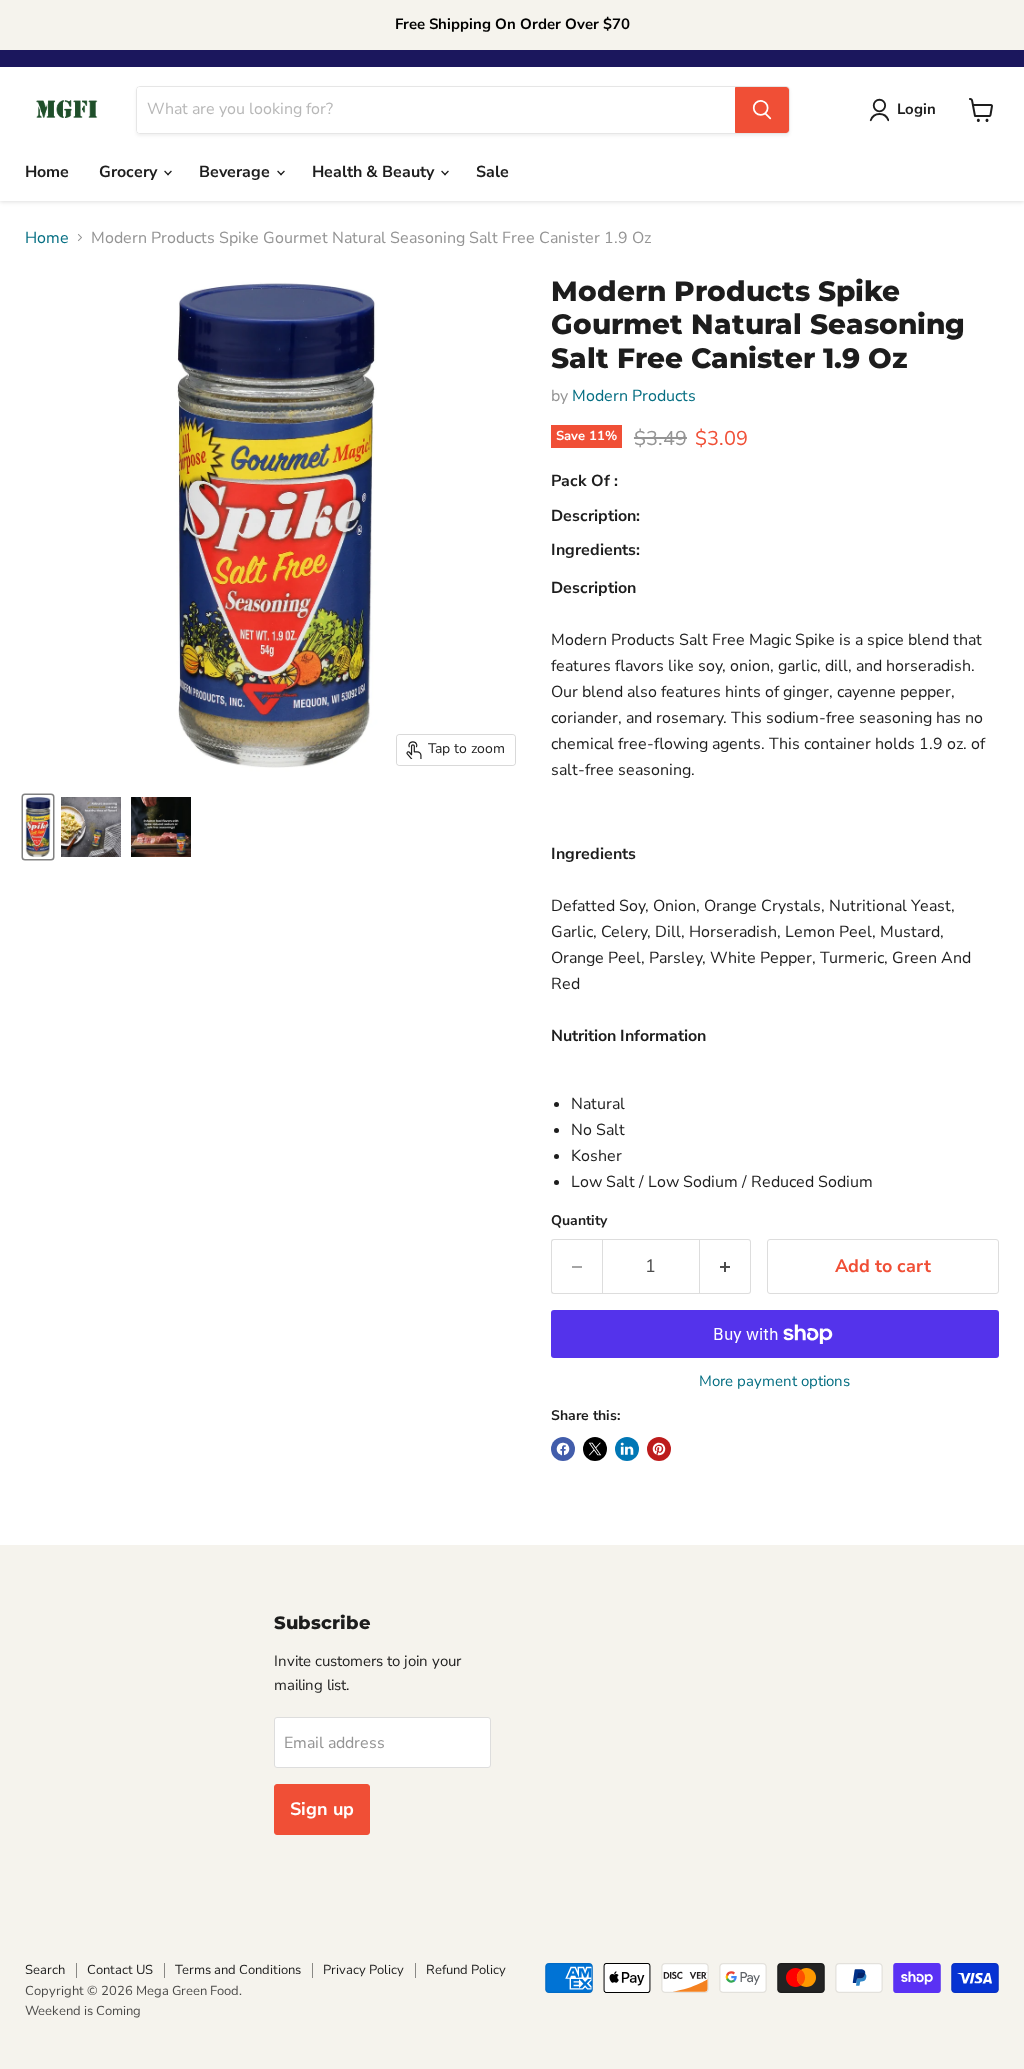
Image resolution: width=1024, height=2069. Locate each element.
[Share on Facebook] (563, 1449)
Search (45, 1970)
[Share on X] (595, 1449)
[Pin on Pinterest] (659, 1449)
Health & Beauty (375, 172)
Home (47, 172)
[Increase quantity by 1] (725, 1266)
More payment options (774, 1381)
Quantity (579, 1221)
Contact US (120, 1970)
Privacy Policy (363, 1970)
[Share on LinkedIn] (627, 1449)
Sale (492, 172)
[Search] (762, 110)
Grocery (130, 172)
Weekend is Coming (83, 2011)
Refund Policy (466, 1970)
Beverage (236, 172)
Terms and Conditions (238, 1970)
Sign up (322, 1809)
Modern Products (634, 396)
